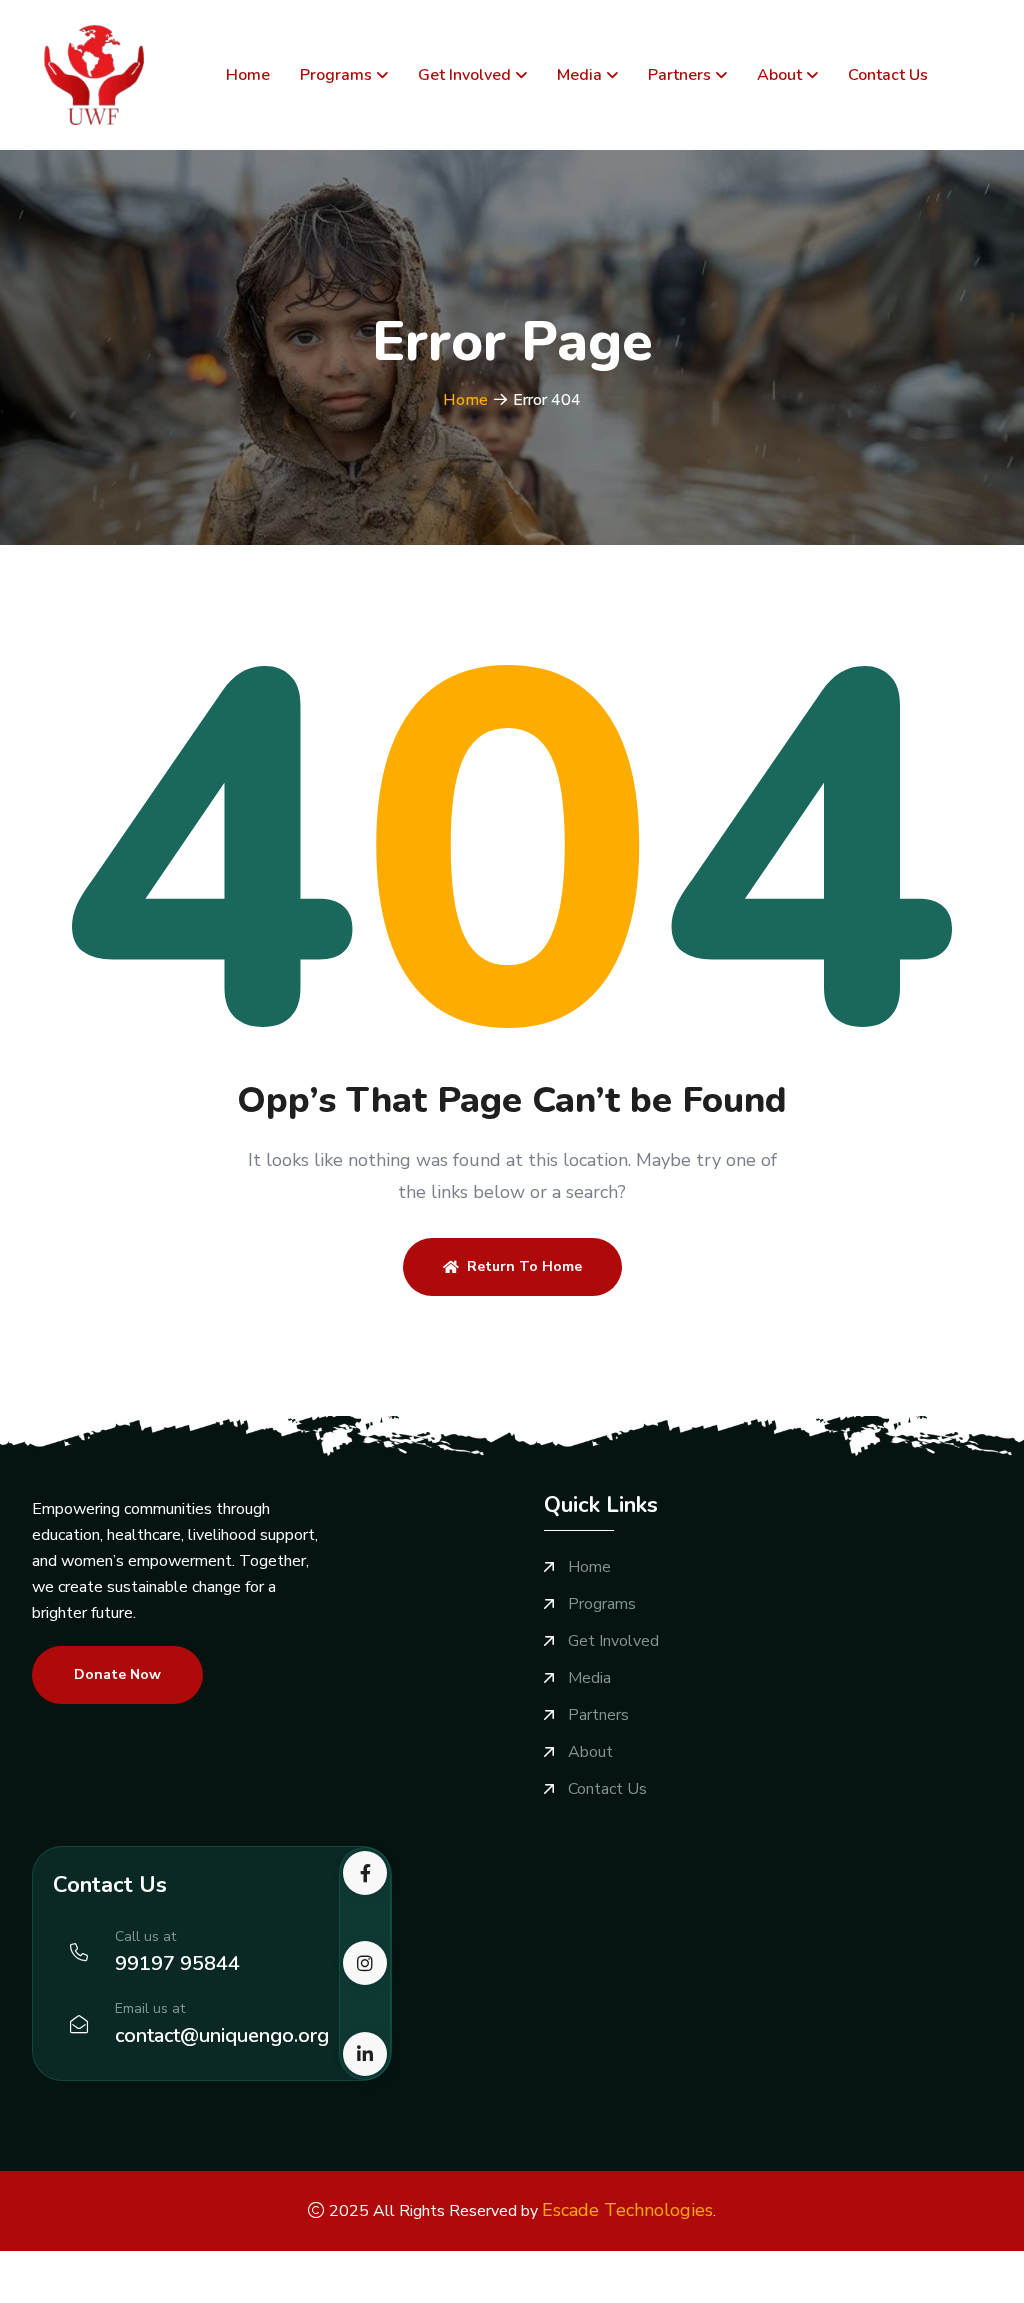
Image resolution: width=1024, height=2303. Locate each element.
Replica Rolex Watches (411, 2264)
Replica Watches (60, 2264)
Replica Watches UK (571, 2264)
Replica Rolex (275, 2264)
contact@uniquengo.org (222, 2035)
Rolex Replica (173, 2264)
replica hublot (910, 2264)
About (779, 75)
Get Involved (464, 75)
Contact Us (888, 75)
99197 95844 (177, 1963)
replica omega (809, 2264)
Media (579, 75)
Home (248, 75)
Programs (336, 75)
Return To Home (524, 1266)
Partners (679, 75)
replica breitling (702, 2264)
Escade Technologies (627, 2210)
